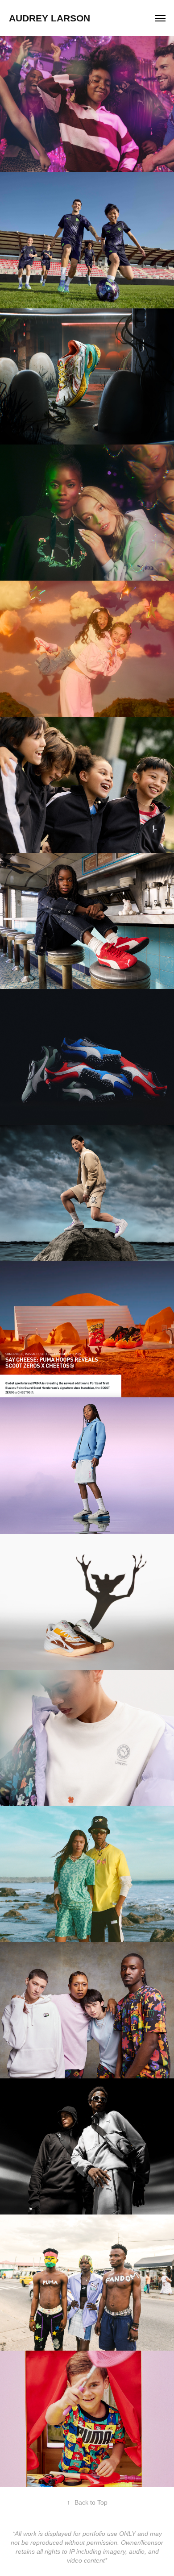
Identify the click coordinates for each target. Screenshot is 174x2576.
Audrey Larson (50, 18)
